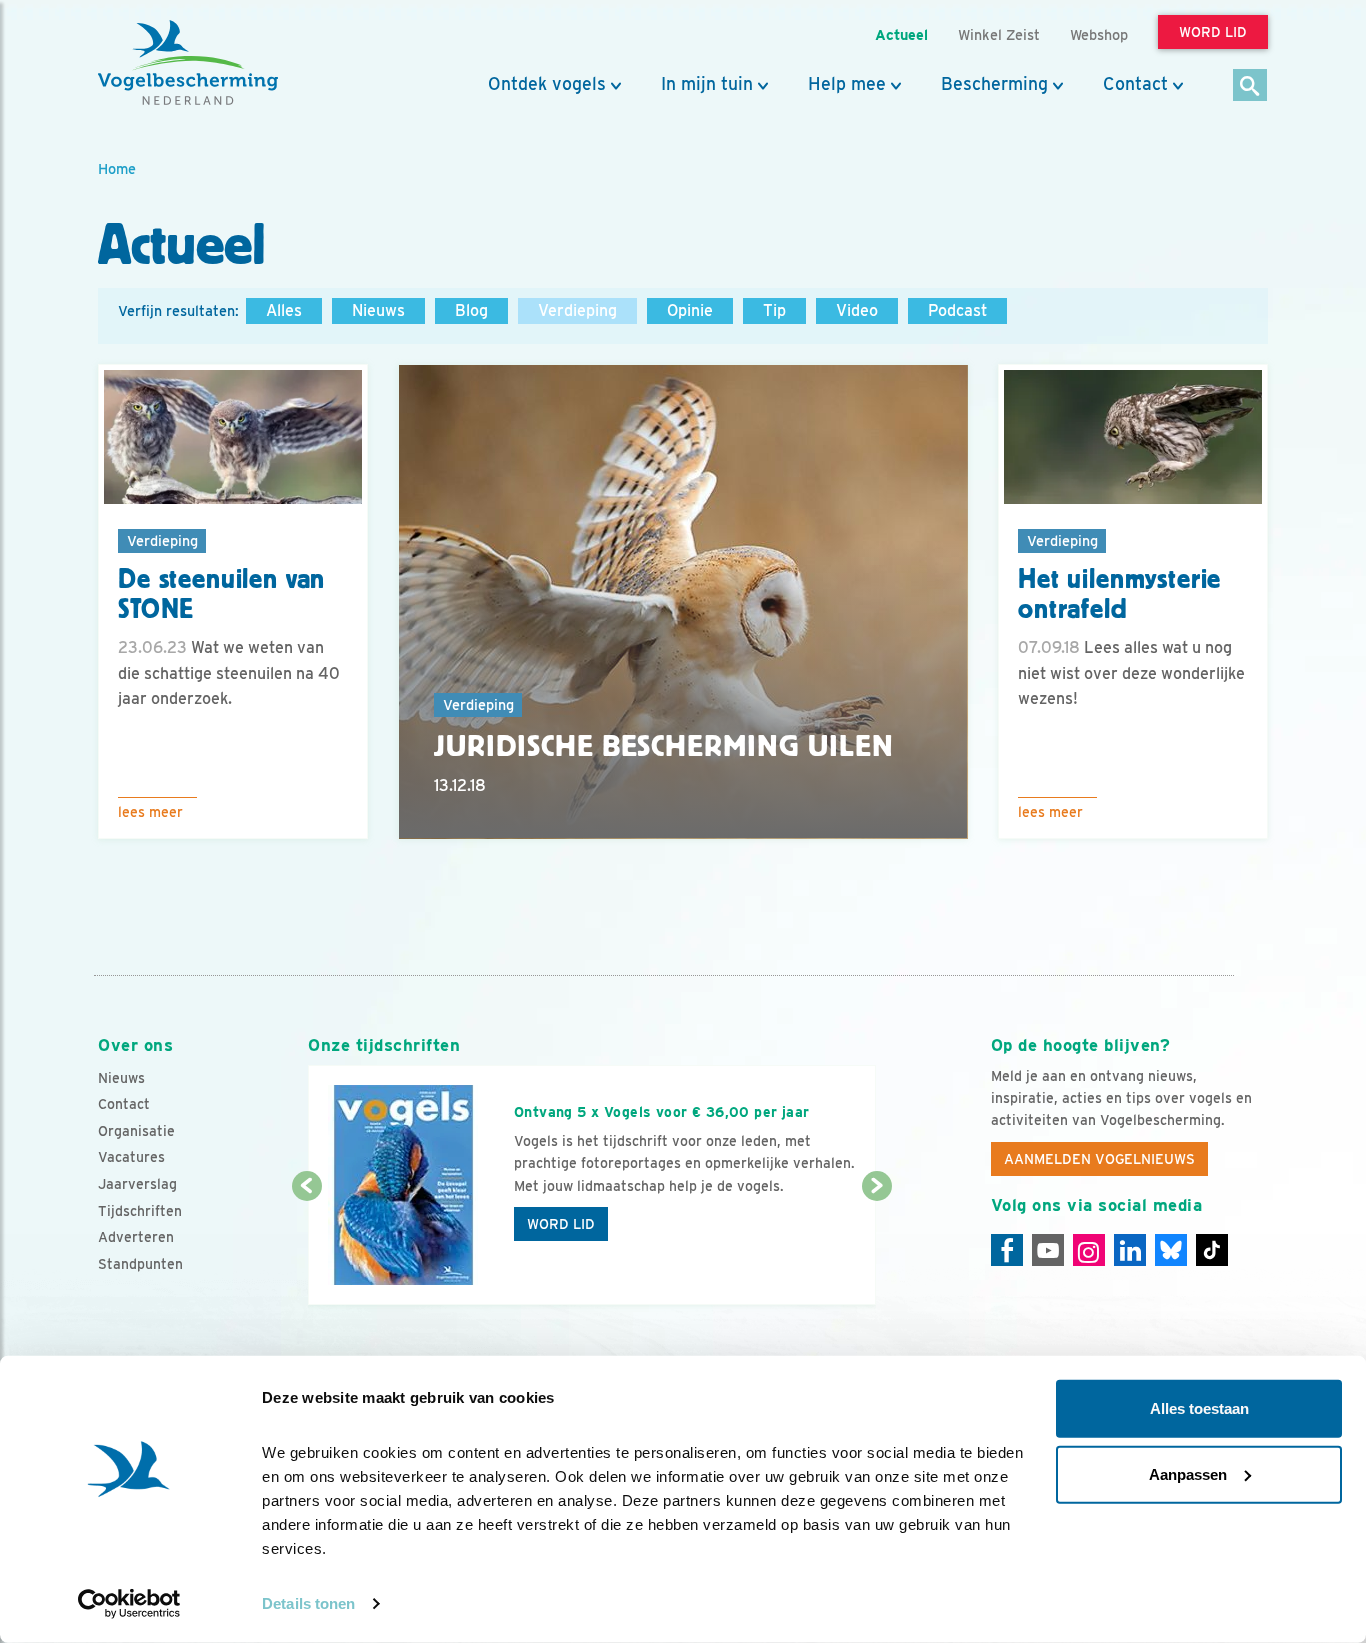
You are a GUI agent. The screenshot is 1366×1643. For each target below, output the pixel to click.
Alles (284, 310)
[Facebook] (1007, 1250)
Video (857, 310)
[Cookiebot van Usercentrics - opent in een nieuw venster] (129, 1604)
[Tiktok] (1212, 1250)
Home (117, 168)
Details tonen (308, 1603)
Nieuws (378, 310)
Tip (774, 310)
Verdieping (577, 310)
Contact (1135, 84)
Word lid (561, 1224)
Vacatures (131, 1157)
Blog (471, 310)
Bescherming (994, 84)
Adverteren (136, 1237)
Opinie (690, 310)
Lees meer (150, 812)
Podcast (957, 310)
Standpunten (140, 1264)
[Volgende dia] (876, 1247)
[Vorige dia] (306, 1247)
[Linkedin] (1130, 1250)
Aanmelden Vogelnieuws (1099, 1159)
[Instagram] (1089, 1250)
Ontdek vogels (547, 84)
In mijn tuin (707, 84)
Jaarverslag (137, 1184)
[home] (188, 63)
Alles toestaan (1199, 1408)
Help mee (847, 84)
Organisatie (136, 1131)
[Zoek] (1250, 86)
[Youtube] (1048, 1250)
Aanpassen (1188, 1473)
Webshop (1099, 34)
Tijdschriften (140, 1211)
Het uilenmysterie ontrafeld (1119, 594)
